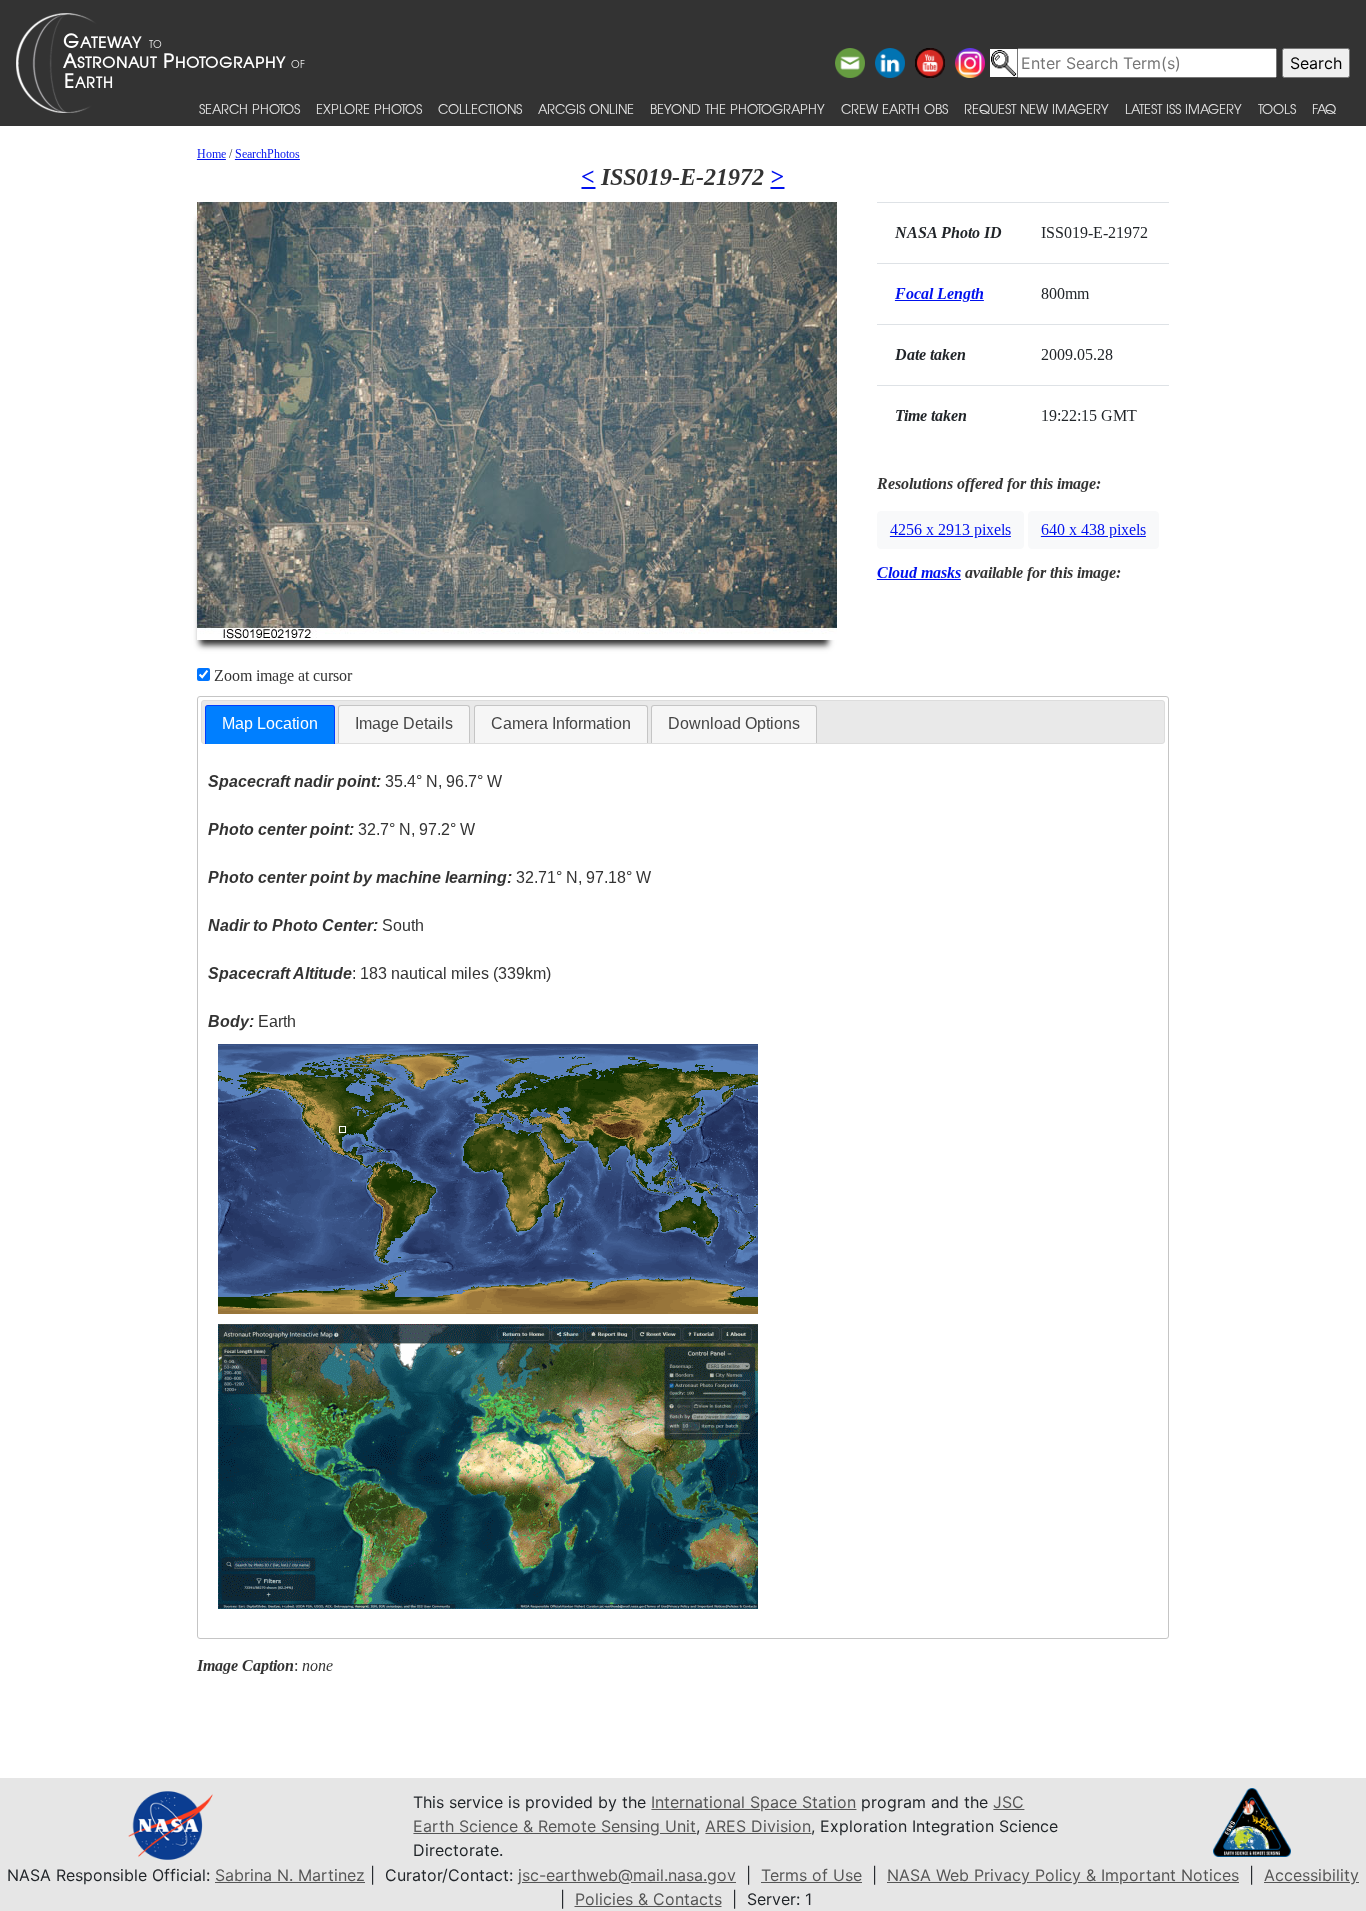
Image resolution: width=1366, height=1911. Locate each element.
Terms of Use (811, 1875)
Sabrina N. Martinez (290, 1875)
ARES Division (758, 1826)
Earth (252, 1021)
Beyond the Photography (737, 108)
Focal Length (939, 293)
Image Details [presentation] (404, 723)
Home (211, 154)
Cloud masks (919, 572)
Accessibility (1311, 1875)
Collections (480, 108)
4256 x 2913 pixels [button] (950, 529)
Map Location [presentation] (270, 723)
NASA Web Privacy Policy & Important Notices (1063, 1875)
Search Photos (249, 108)
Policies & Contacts (648, 1899)
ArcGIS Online (586, 108)
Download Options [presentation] (734, 723)
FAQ (1324, 108)
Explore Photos (369, 108)
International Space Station (753, 1802)
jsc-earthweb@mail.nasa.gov (627, 1875)
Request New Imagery (1036, 108)
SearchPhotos (267, 154)
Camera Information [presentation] (561, 723)
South (316, 925)
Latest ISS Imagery (1183, 108)
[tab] (270, 724)
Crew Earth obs (894, 108)
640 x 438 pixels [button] (1093, 529)
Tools (1277, 108)
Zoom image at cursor (281, 675)
